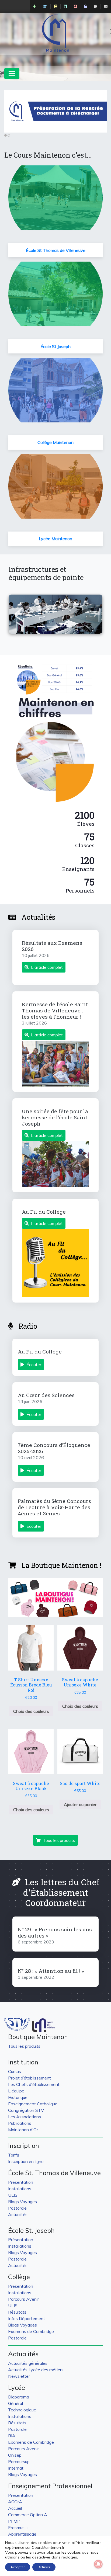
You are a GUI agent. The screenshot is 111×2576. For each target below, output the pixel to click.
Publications (20, 2123)
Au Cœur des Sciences (46, 1395)
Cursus (15, 2071)
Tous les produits (59, 1840)
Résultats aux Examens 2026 (52, 946)
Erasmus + (18, 2528)
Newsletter (19, 2376)
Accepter (18, 2567)
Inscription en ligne (26, 2161)
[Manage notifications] (98, 2564)
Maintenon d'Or (23, 2130)
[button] (16, 614)
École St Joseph (55, 346)
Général (15, 2403)
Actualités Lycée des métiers (36, 2370)
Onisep (15, 2455)
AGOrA (15, 2502)
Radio (28, 1326)
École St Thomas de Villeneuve (56, 250)
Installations (20, 2189)
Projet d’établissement (30, 2078)
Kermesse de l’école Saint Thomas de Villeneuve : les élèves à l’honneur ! (55, 1010)
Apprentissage (22, 2534)
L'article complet (47, 967)
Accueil (15, 2508)
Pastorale (17, 2208)
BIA (12, 2436)
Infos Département (27, 2318)
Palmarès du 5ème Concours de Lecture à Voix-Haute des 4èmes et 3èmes (54, 1507)
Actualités (39, 917)
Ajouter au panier (80, 1804)
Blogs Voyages (22, 2202)
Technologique (22, 2410)
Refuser (44, 2567)
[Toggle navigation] (12, 74)
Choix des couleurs (31, 1711)
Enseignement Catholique (33, 2104)
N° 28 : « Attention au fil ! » (51, 1971)
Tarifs (14, 2155)
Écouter (34, 1365)
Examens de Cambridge (31, 2331)
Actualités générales (28, 2363)
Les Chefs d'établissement (34, 2084)
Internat (16, 2468)
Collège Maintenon (55, 442)
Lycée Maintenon (55, 539)
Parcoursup (19, 2462)
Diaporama (19, 2397)
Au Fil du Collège (44, 1212)
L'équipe (16, 2091)
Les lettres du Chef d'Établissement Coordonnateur (61, 1892)
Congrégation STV (26, 2110)
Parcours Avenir (23, 2299)
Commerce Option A (28, 2515)
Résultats (17, 2312)
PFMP (14, 2521)
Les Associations (25, 2117)
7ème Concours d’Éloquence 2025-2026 (54, 1448)
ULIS (13, 2195)
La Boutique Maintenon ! (61, 1565)
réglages (69, 2557)
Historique (18, 2097)
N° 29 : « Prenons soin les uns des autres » (55, 1932)
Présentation (21, 2182)
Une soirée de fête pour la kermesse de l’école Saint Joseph (55, 1117)
